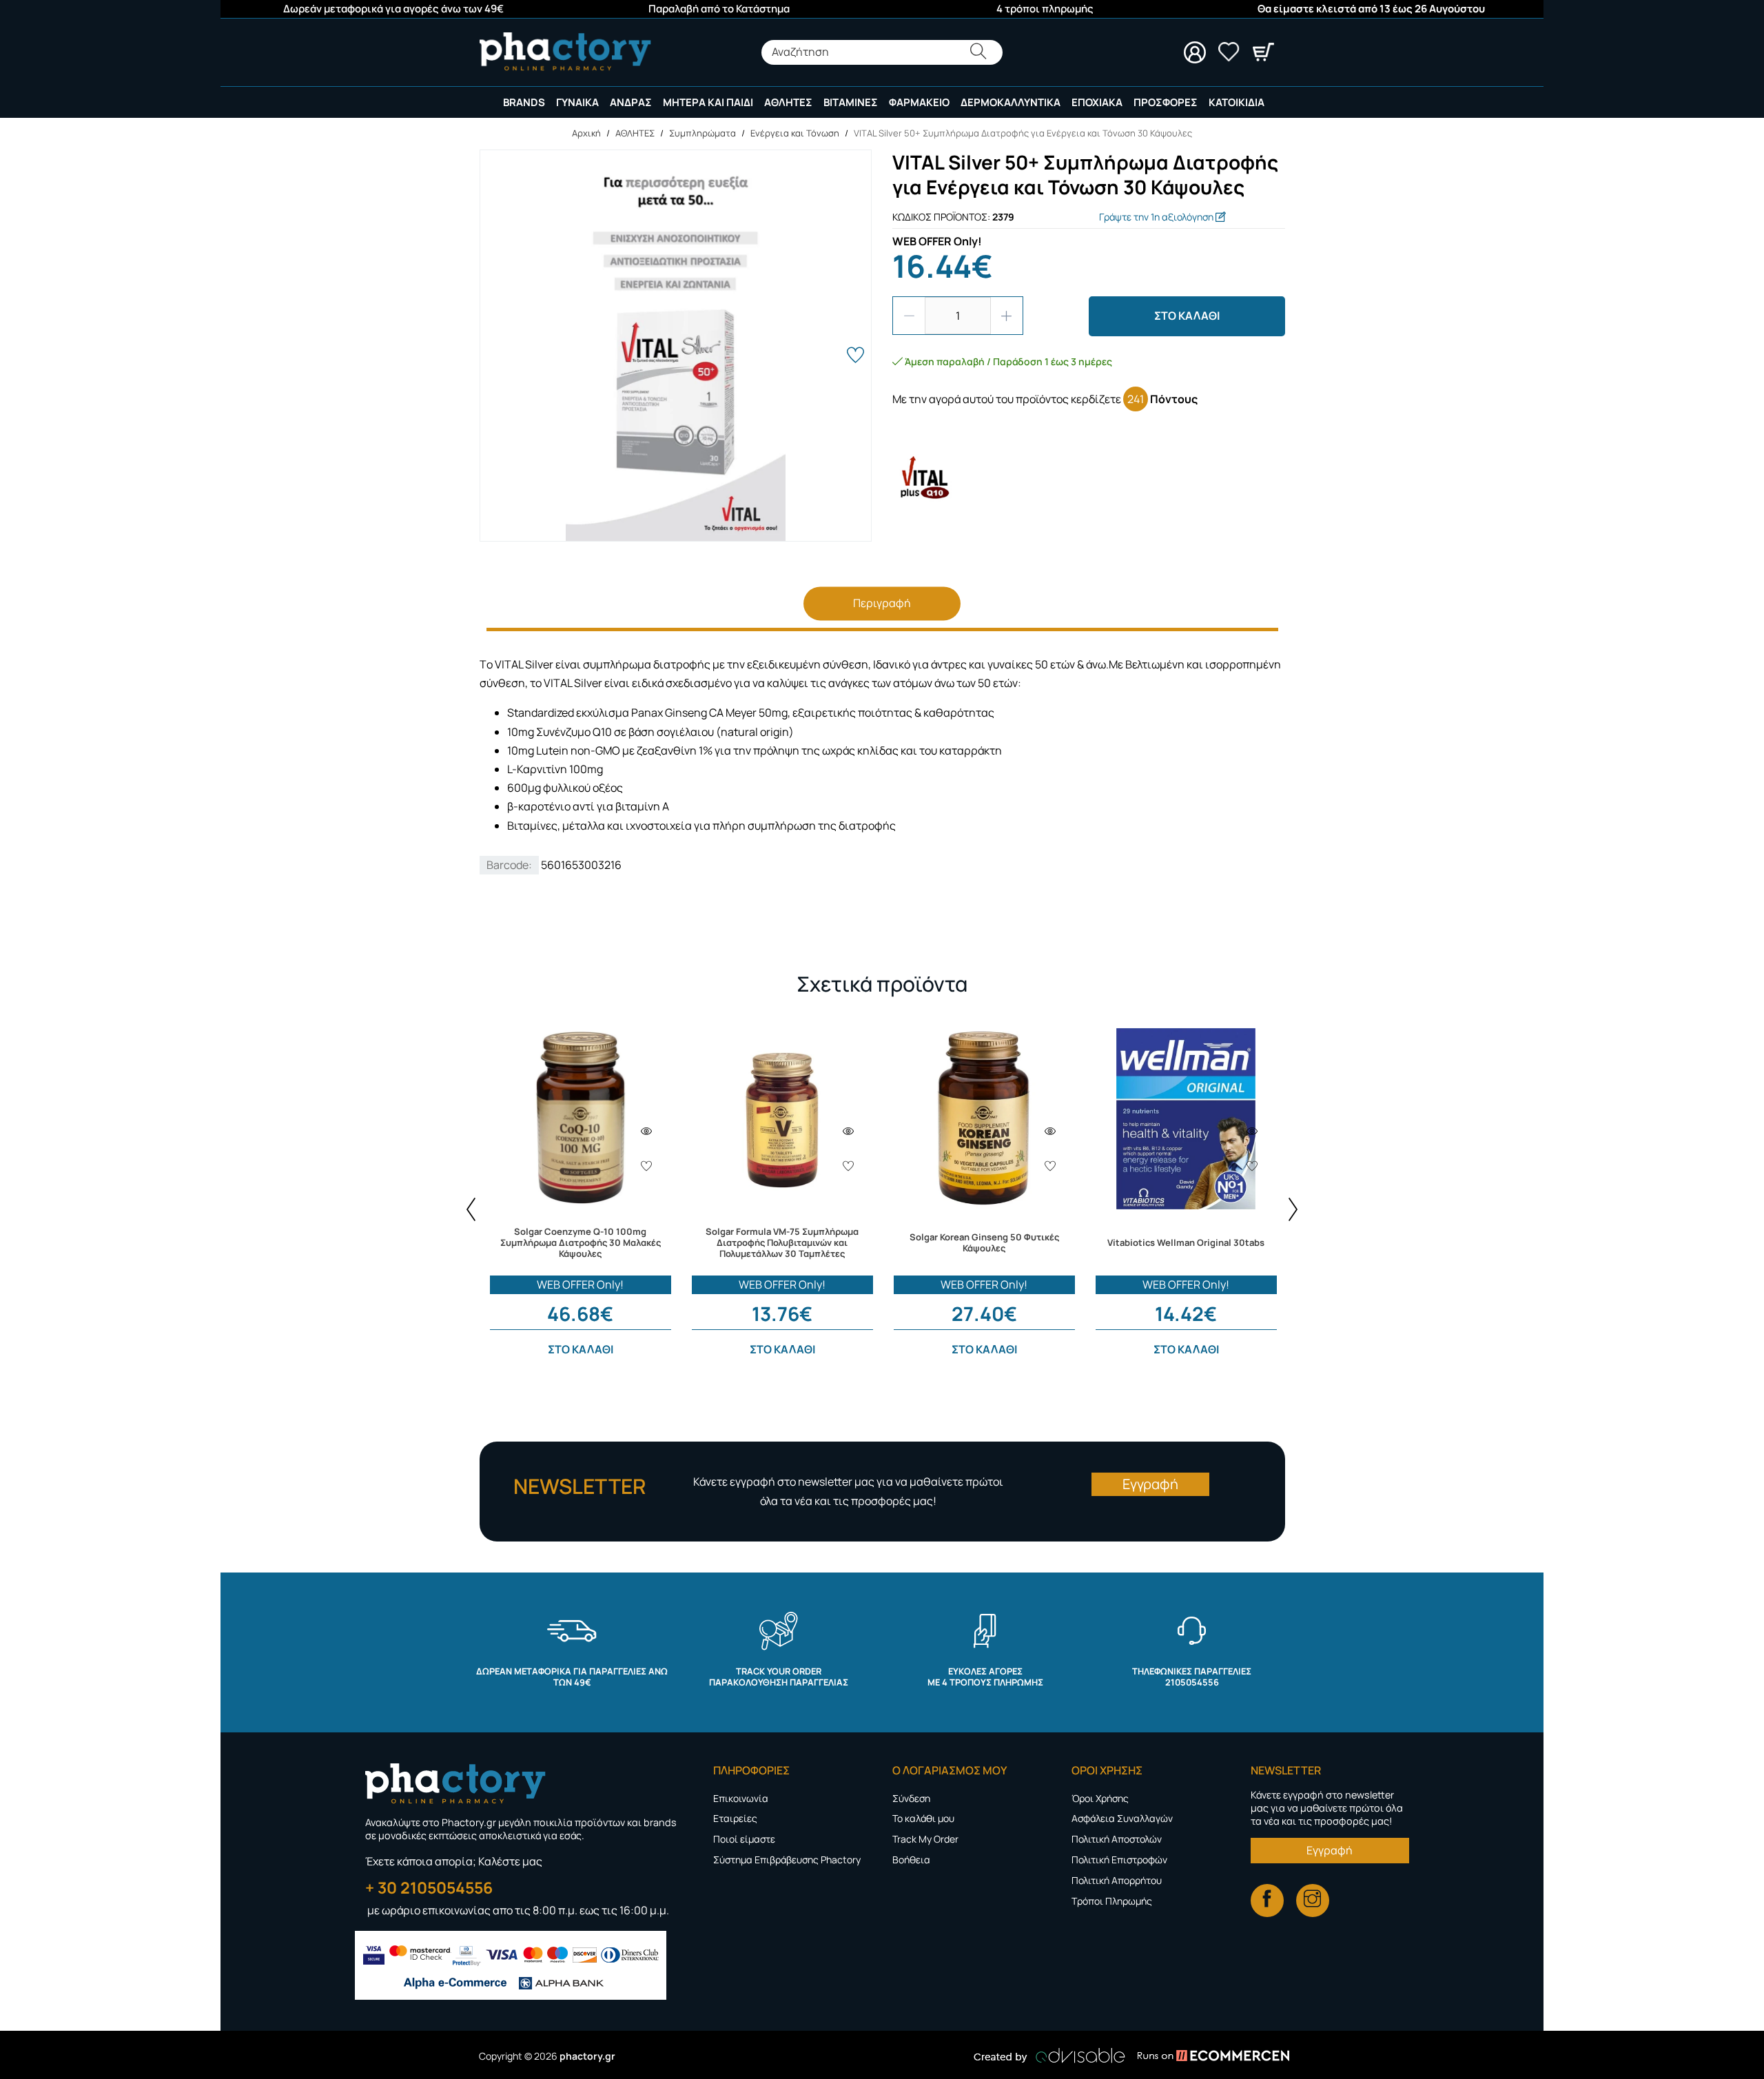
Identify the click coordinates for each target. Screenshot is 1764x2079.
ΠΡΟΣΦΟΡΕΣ (1166, 102)
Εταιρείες (735, 1818)
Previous (471, 1209)
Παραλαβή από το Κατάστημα (719, 9)
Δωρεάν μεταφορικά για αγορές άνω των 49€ (393, 9)
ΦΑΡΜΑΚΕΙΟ (919, 102)
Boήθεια (911, 1860)
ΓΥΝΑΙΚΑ (577, 102)
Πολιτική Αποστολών (1117, 1839)
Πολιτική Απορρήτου (1117, 1880)
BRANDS (524, 102)
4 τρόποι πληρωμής (1045, 9)
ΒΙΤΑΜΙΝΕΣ (851, 102)
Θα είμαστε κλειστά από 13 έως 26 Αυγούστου (1370, 9)
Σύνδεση (911, 1798)
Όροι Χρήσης (1100, 1798)
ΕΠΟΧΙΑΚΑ (1097, 102)
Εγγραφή (1150, 1484)
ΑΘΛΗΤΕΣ (788, 102)
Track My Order (925, 1839)
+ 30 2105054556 (429, 1887)
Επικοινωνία (741, 1798)
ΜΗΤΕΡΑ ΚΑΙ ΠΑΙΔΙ (708, 102)
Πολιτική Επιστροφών (1119, 1860)
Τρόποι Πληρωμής (1112, 1901)
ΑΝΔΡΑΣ (631, 102)
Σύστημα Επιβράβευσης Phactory (787, 1860)
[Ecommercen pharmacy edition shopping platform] (1203, 2056)
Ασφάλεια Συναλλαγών (1122, 1818)
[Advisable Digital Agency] (1049, 2056)
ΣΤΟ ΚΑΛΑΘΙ (1187, 316)
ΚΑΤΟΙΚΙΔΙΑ (1237, 102)
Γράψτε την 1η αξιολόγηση (1157, 217)
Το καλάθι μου (923, 1818)
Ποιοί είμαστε (744, 1839)
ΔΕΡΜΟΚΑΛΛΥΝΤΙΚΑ (1011, 102)
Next (1293, 1209)
